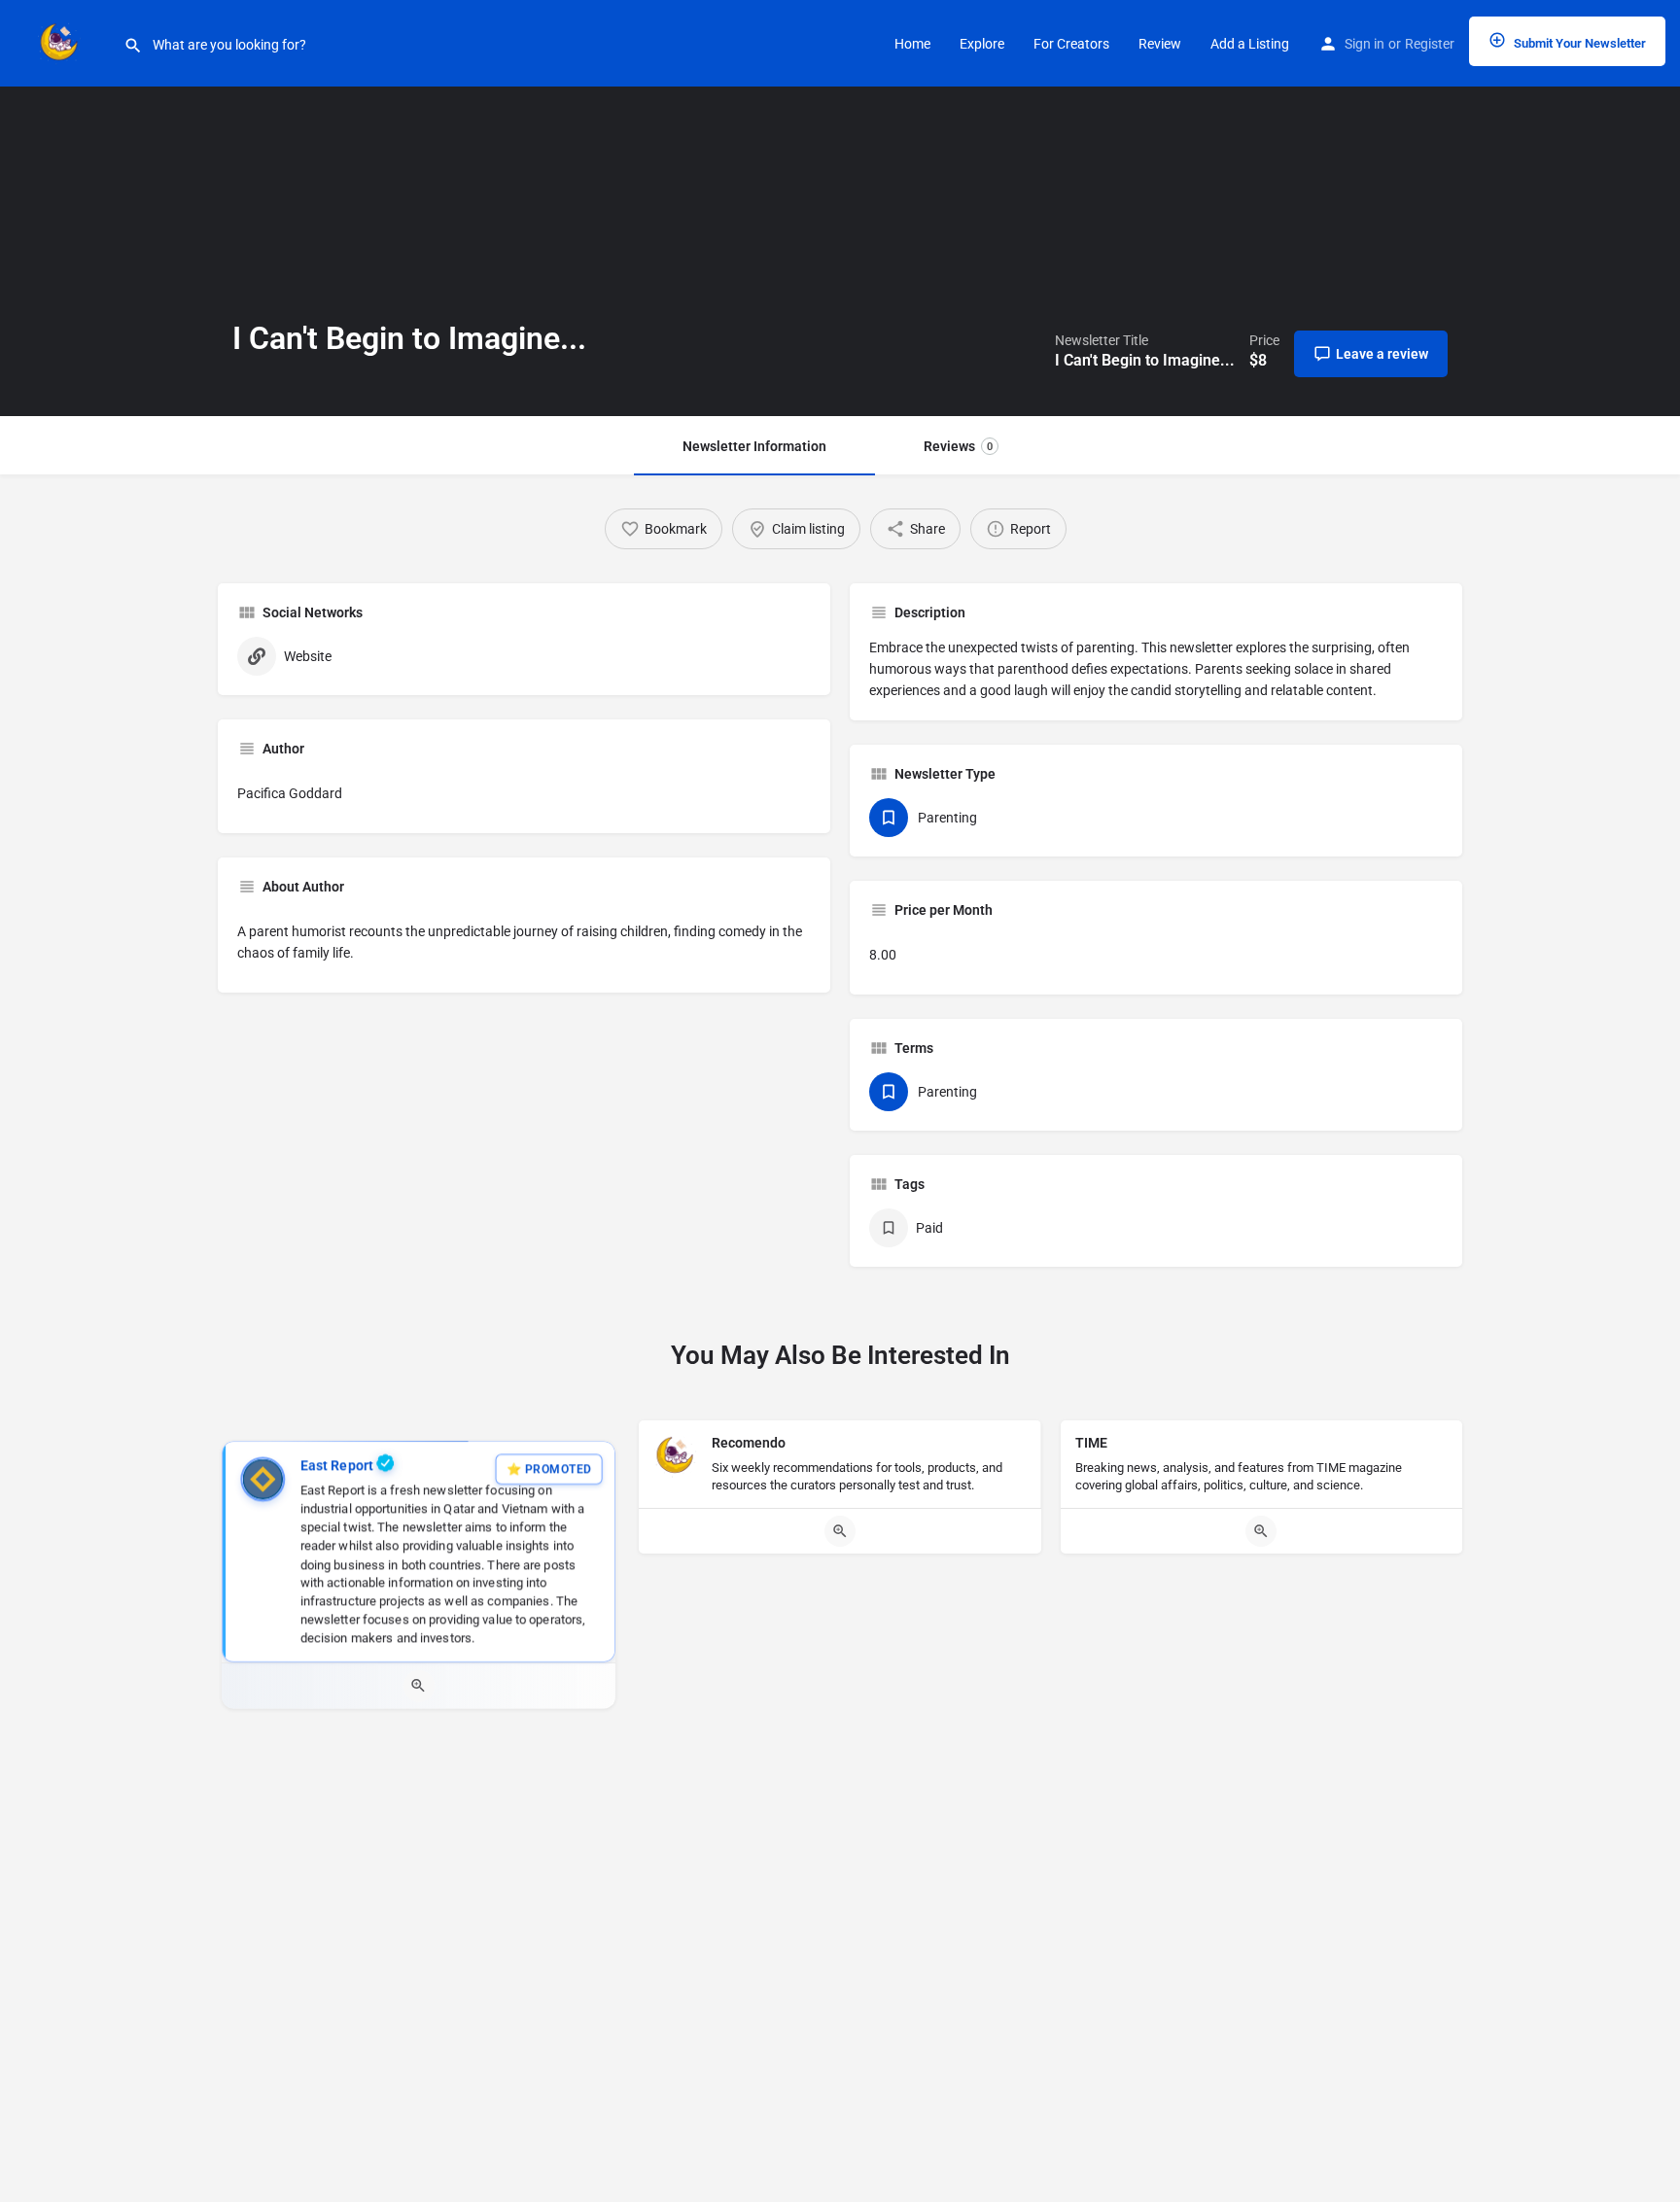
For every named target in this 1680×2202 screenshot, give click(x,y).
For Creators (1071, 44)
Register (1430, 44)
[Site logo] (62, 42)
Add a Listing (1250, 44)
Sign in (1365, 44)
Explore (982, 44)
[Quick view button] (419, 1686)
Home (912, 44)
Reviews (958, 446)
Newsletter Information (754, 446)
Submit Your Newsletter (1578, 43)
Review (1160, 44)
